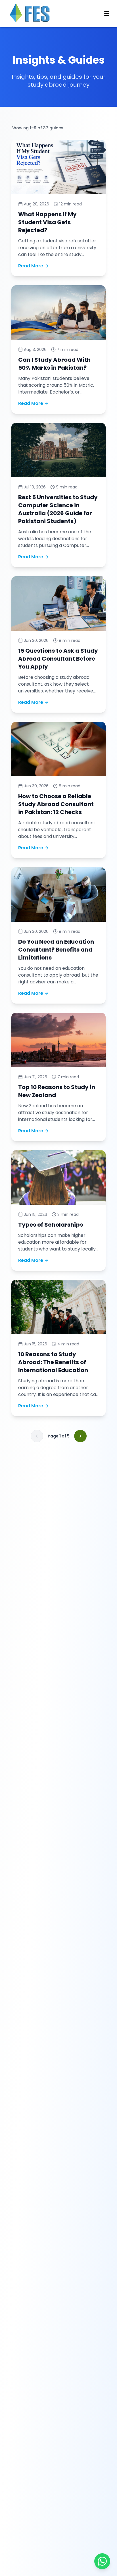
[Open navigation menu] (107, 14)
